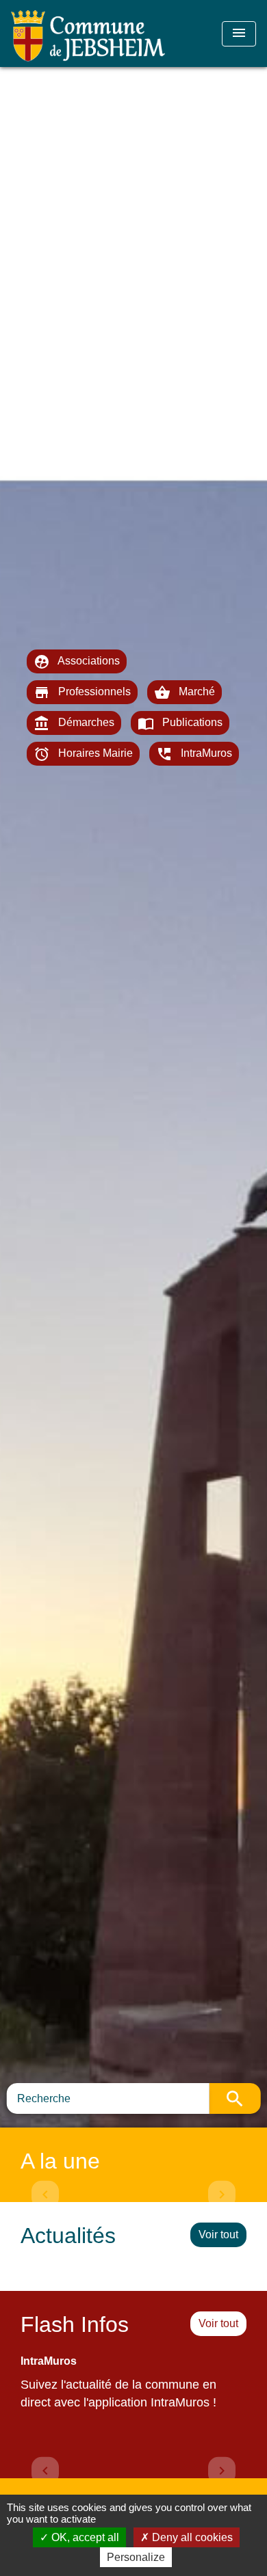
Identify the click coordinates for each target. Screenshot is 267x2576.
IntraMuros (194, 754)
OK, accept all (84, 2537)
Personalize (136, 2557)
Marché (185, 693)
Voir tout (218, 2235)
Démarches (74, 723)
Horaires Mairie (83, 754)
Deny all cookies (191, 2537)
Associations (77, 662)
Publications (180, 723)
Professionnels (82, 693)
